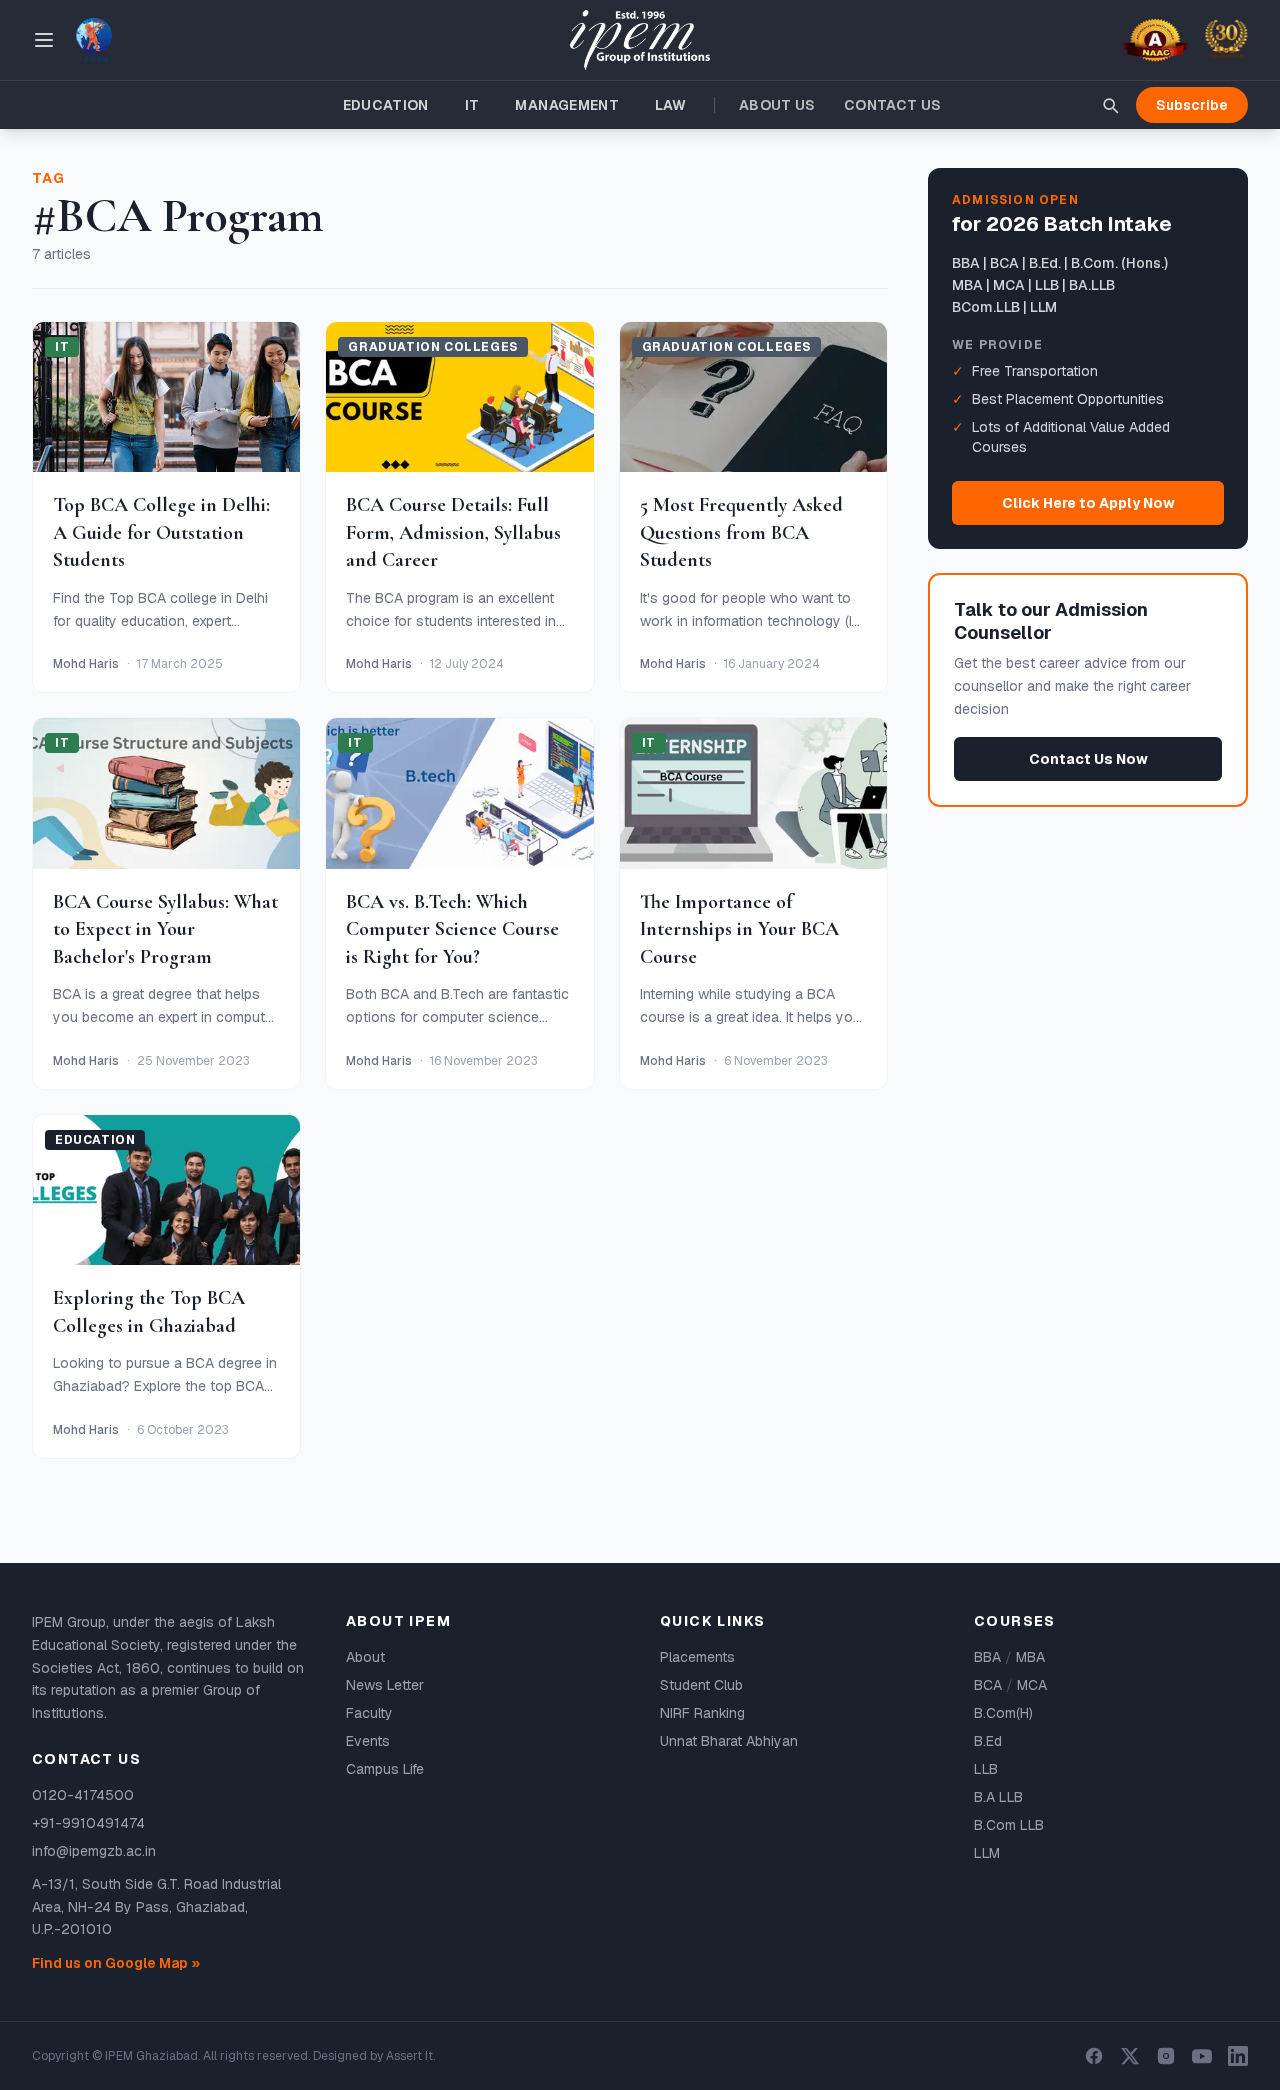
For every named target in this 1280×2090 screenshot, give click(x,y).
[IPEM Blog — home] (640, 40)
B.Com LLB (1009, 1825)
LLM (987, 1853)
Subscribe (1192, 105)
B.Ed (988, 1741)
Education (386, 105)
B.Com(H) (1003, 1713)
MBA (1030, 1657)
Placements (697, 1657)
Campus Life (385, 1769)
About (365, 1657)
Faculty (369, 1713)
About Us (777, 105)
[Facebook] (1094, 2056)
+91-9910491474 (88, 1823)
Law (670, 105)
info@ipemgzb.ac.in (94, 1851)
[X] (1130, 2056)
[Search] (1110, 105)
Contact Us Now (1088, 758)
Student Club (701, 1685)
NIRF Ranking (702, 1713)
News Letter (385, 1685)
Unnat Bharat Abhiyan (729, 1741)
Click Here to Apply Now (1088, 503)
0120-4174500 (83, 1795)
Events (368, 1741)
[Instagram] (1166, 2056)
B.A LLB (998, 1797)
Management (567, 105)
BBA (987, 1657)
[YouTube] (1202, 2056)
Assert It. (410, 2056)
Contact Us (893, 105)
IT (472, 105)
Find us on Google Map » (116, 1963)
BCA (988, 1685)
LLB (986, 1769)
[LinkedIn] (1238, 2056)
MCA (1032, 1685)
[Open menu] (44, 40)
